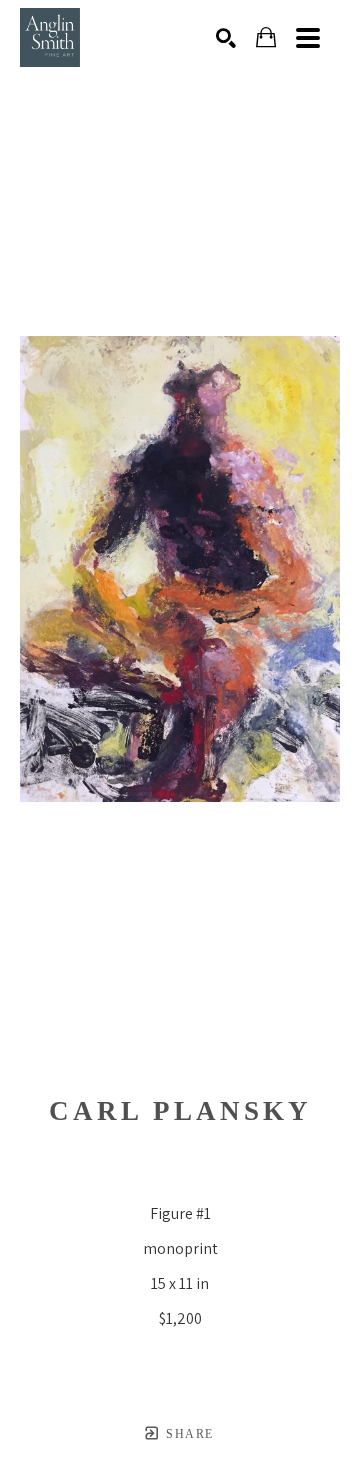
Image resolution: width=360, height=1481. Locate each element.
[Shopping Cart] (266, 37)
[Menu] (308, 38)
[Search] (226, 38)
